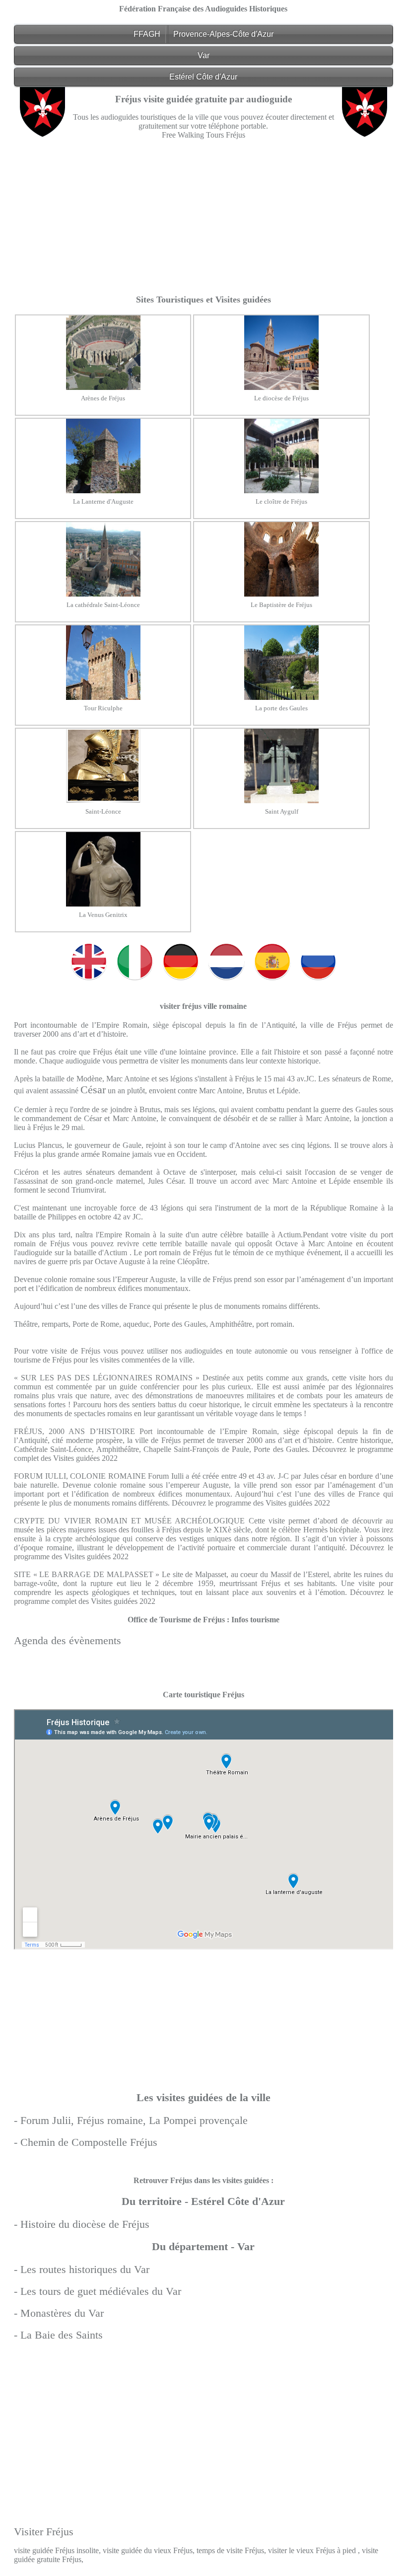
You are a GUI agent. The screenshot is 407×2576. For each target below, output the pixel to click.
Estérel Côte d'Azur (203, 77)
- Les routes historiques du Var (82, 2269)
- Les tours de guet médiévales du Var (98, 2291)
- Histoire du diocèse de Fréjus (82, 2224)
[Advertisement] (204, 217)
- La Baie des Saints (58, 2335)
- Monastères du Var (59, 2313)
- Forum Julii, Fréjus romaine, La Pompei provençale (131, 2120)
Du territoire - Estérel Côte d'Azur (203, 2201)
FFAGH (147, 34)
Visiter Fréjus (44, 2532)
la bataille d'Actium (98, 1252)
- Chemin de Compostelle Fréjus (86, 2142)
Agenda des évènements (68, 1640)
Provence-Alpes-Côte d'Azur (223, 34)
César (93, 1090)
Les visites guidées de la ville (203, 2097)
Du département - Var (203, 2246)
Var (203, 55)
